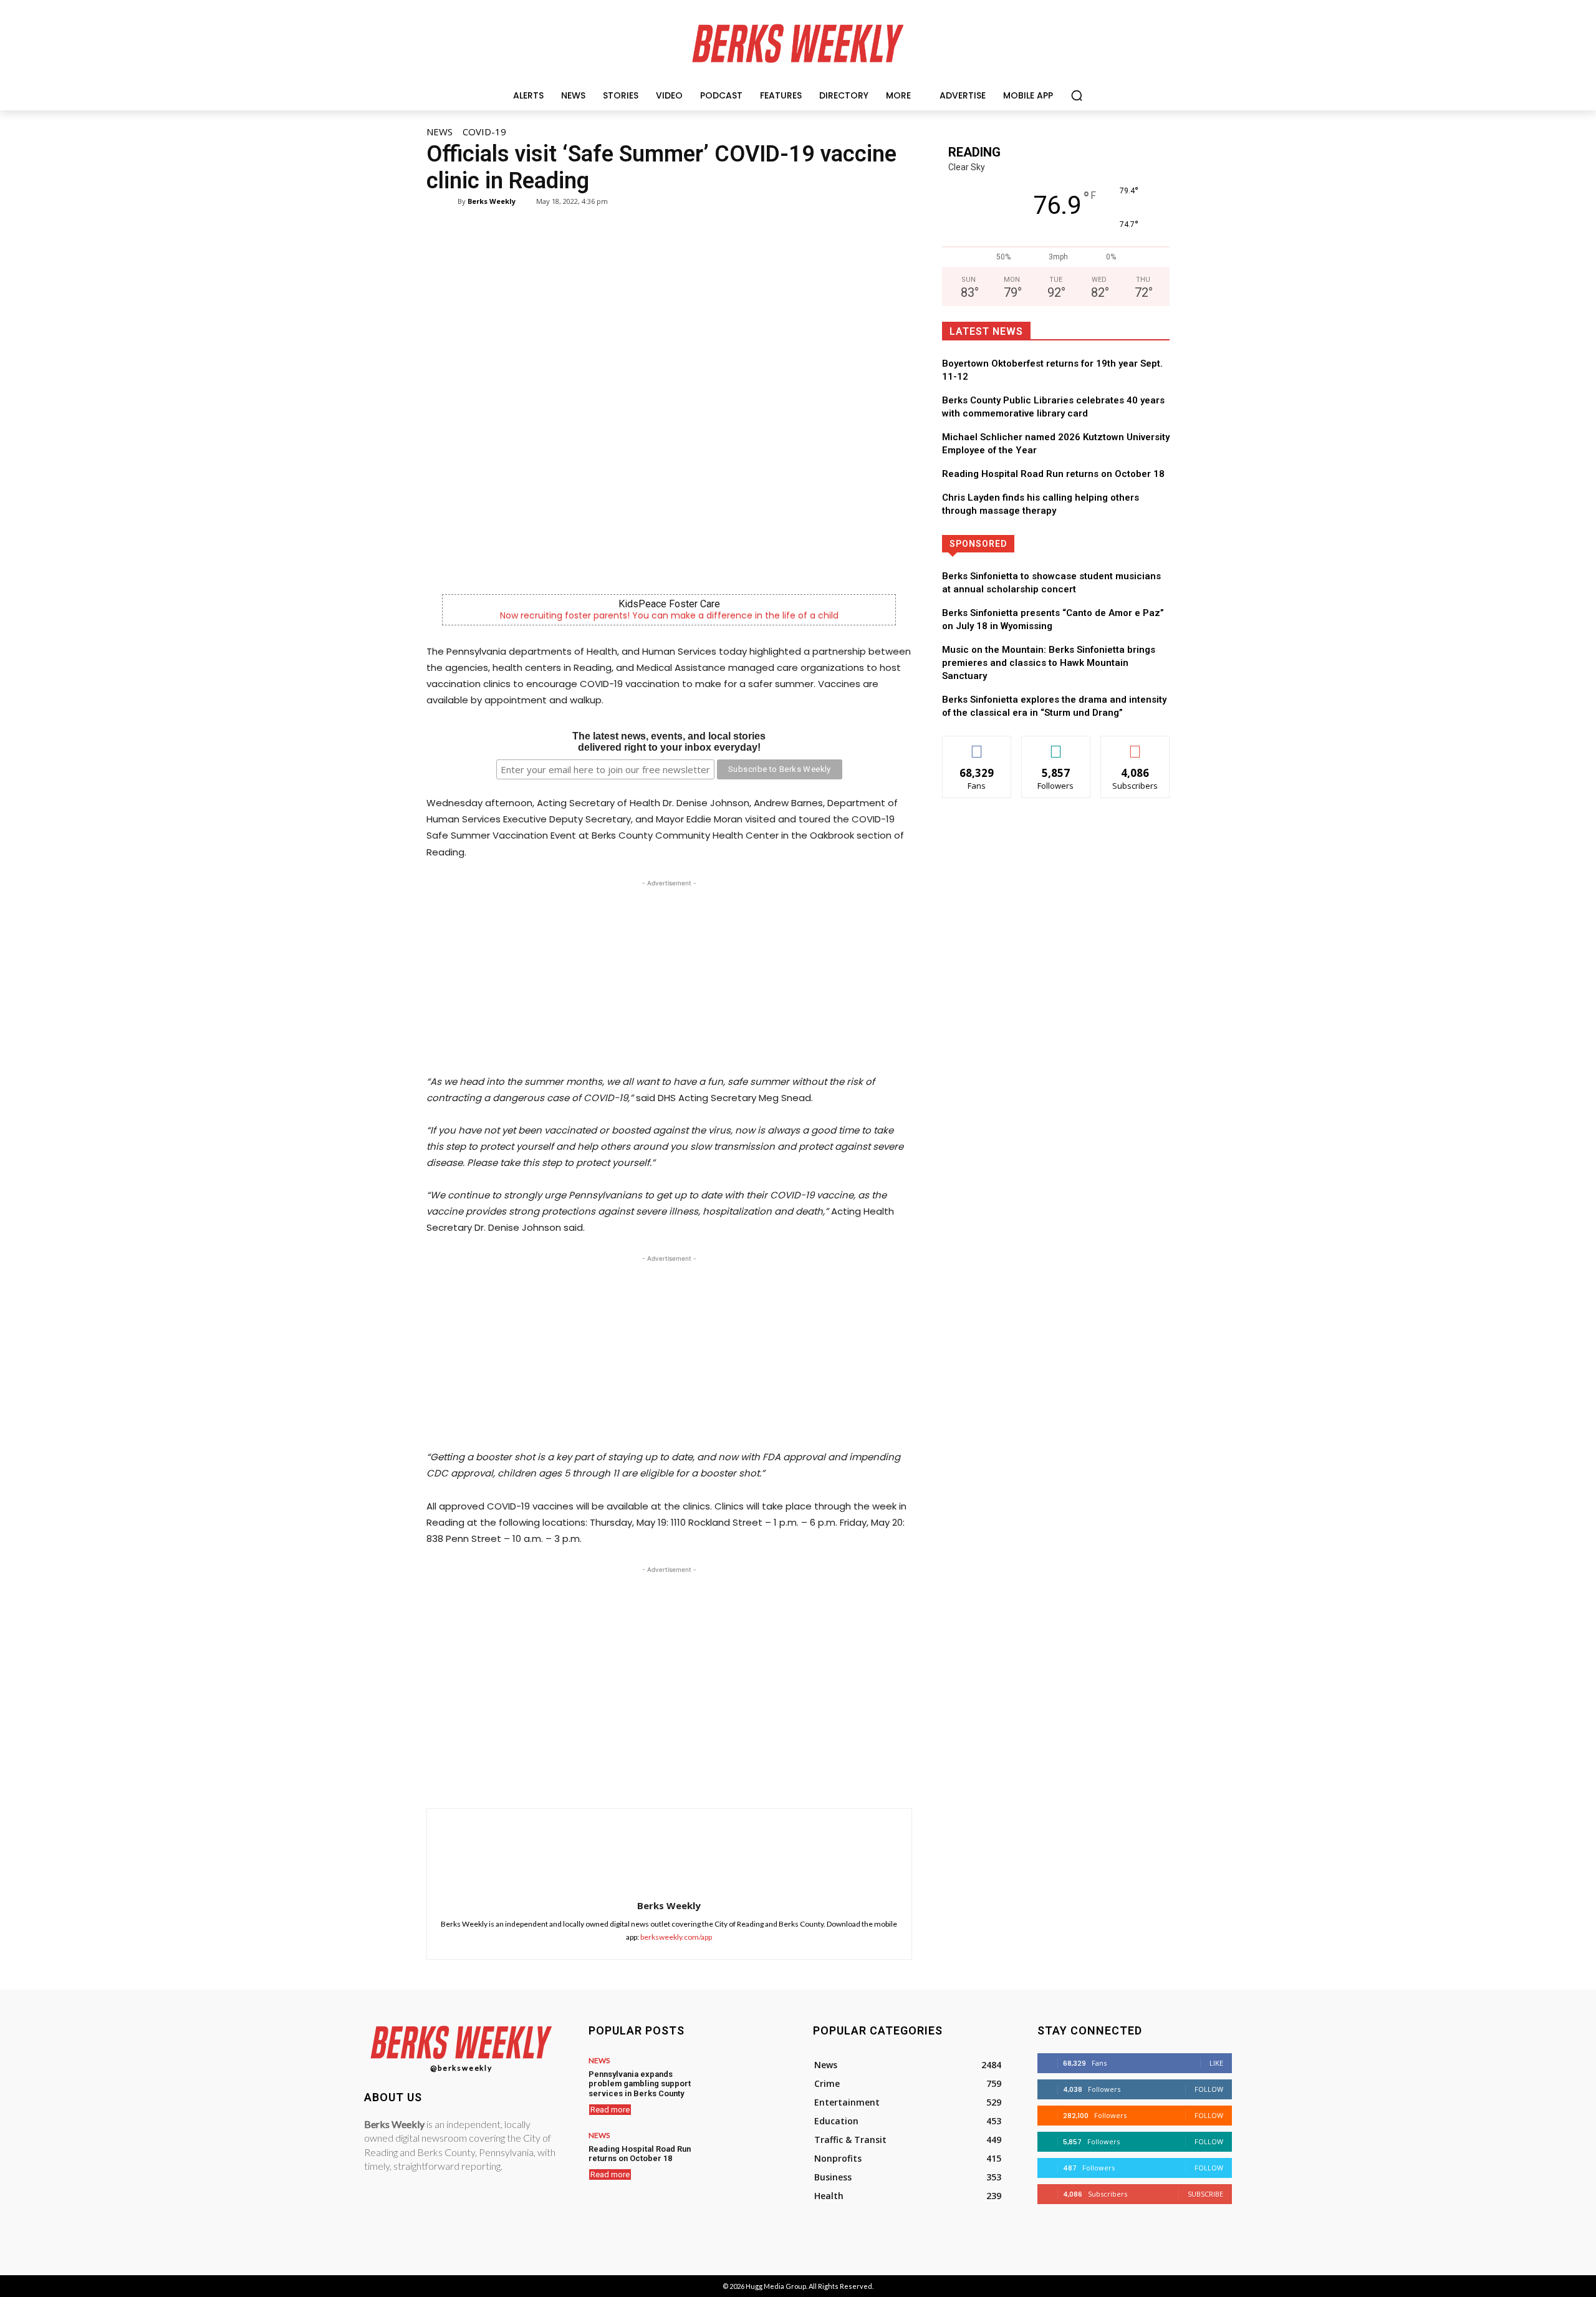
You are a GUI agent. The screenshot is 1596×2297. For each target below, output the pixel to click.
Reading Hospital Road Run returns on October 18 (1053, 474)
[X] (650, 1777)
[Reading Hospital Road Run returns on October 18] (744, 2159)
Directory (1100, 543)
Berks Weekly (492, 201)
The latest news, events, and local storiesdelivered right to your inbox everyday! (669, 742)
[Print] (764, 1777)
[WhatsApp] (678, 1777)
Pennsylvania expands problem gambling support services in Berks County (640, 2084)
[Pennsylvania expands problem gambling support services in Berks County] (744, 2084)
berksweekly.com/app (676, 1937)
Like (977, 745)
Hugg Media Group (776, 2286)
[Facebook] (621, 1777)
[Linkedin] (707, 1777)
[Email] (736, 1777)
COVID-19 (484, 132)
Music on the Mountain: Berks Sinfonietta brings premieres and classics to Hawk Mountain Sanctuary (1049, 663)
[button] (1077, 95)
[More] (794, 1777)
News (440, 132)
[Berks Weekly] (449, 201)
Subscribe (1135, 745)
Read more (610, 2110)
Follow (1056, 745)
